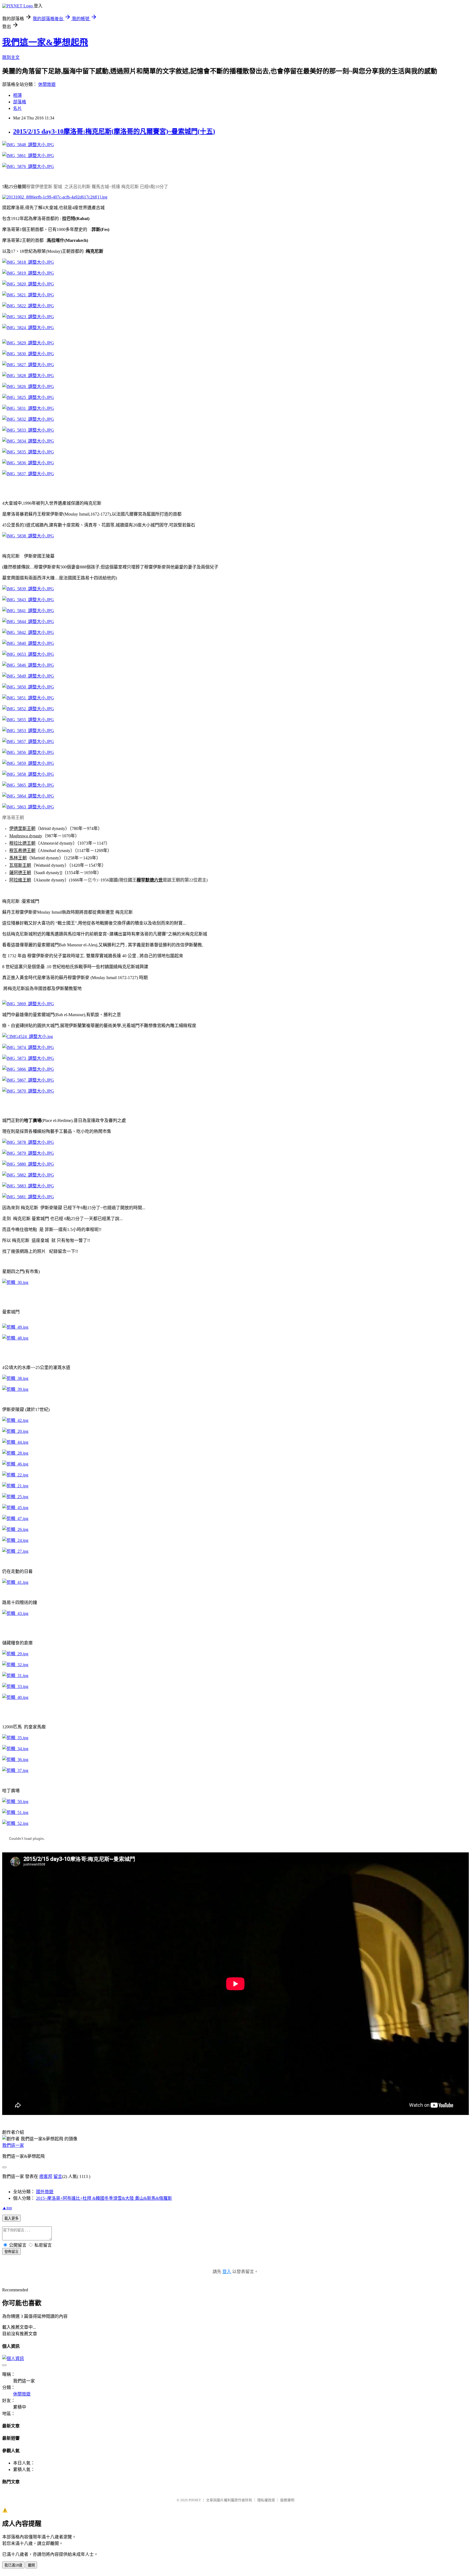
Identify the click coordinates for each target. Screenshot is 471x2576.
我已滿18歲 (13, 2565)
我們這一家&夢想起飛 (45, 42)
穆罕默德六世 (150, 880)
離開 (31, 2565)
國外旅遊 (45, 2192)
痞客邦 (46, 2176)
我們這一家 (13, 2145)
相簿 (17, 95)
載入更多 (11, 2218)
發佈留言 (11, 2252)
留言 (58, 2176)
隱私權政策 (266, 2500)
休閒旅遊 (47, 84)
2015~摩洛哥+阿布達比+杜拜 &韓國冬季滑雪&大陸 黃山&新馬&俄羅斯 (104, 2198)
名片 (17, 108)
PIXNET (195, 2500)
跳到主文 (11, 57)
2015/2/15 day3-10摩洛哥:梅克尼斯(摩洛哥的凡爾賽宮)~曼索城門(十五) (114, 131)
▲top (7, 2208)
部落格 (20, 102)
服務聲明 (287, 2500)
